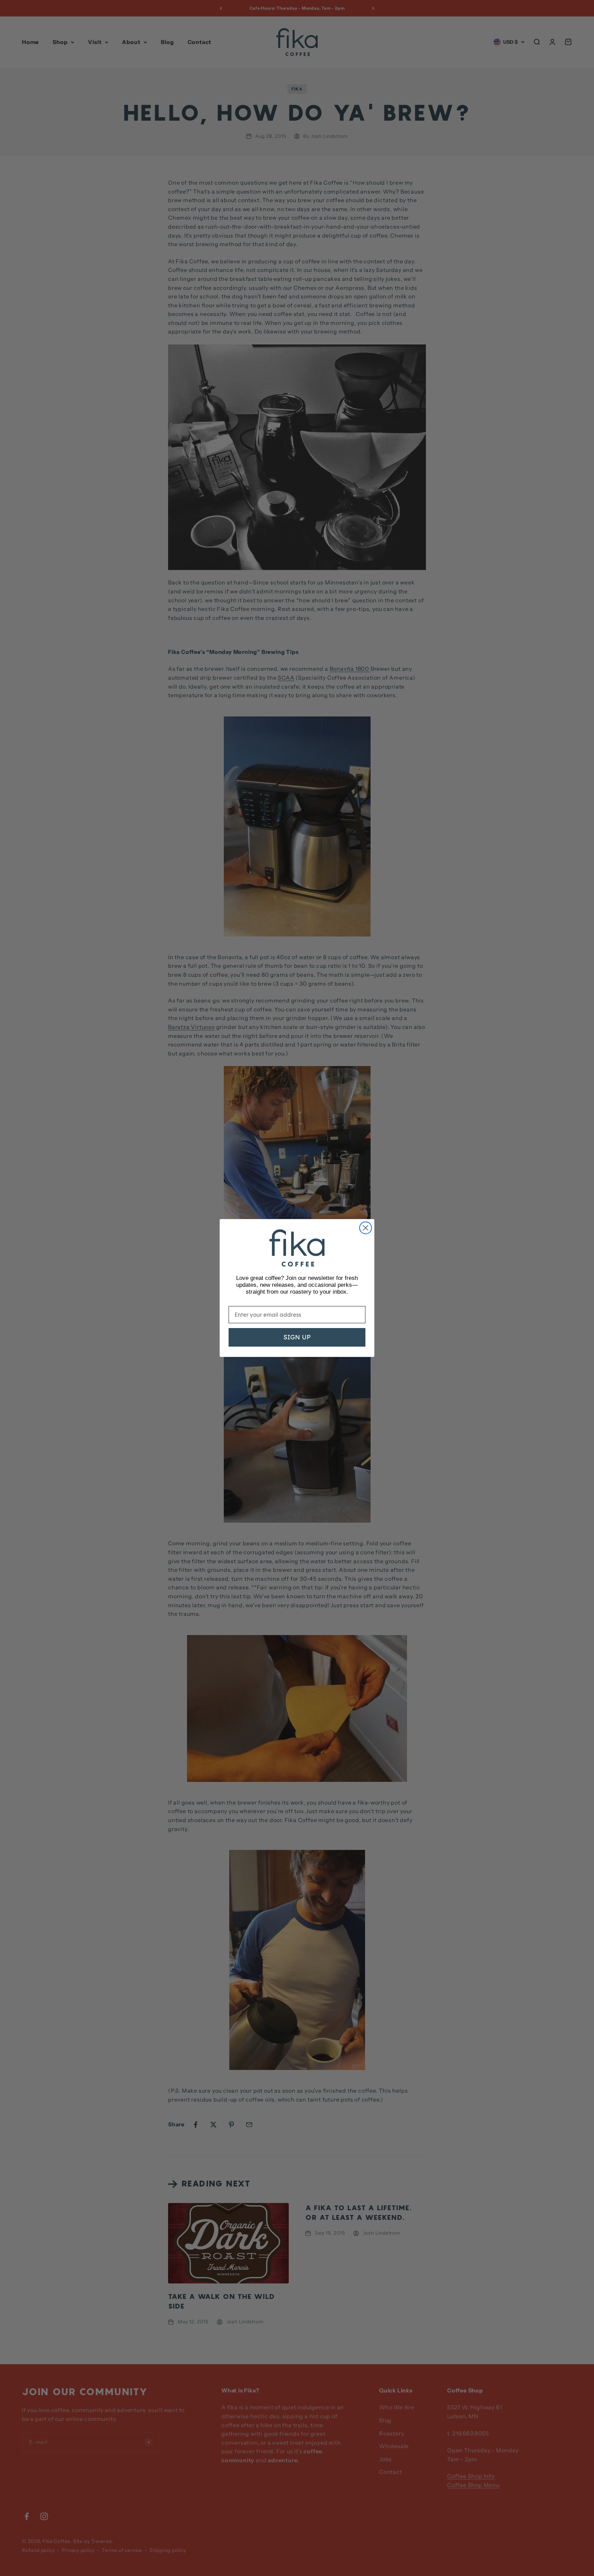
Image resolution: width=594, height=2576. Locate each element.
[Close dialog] (366, 1228)
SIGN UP (297, 1337)
